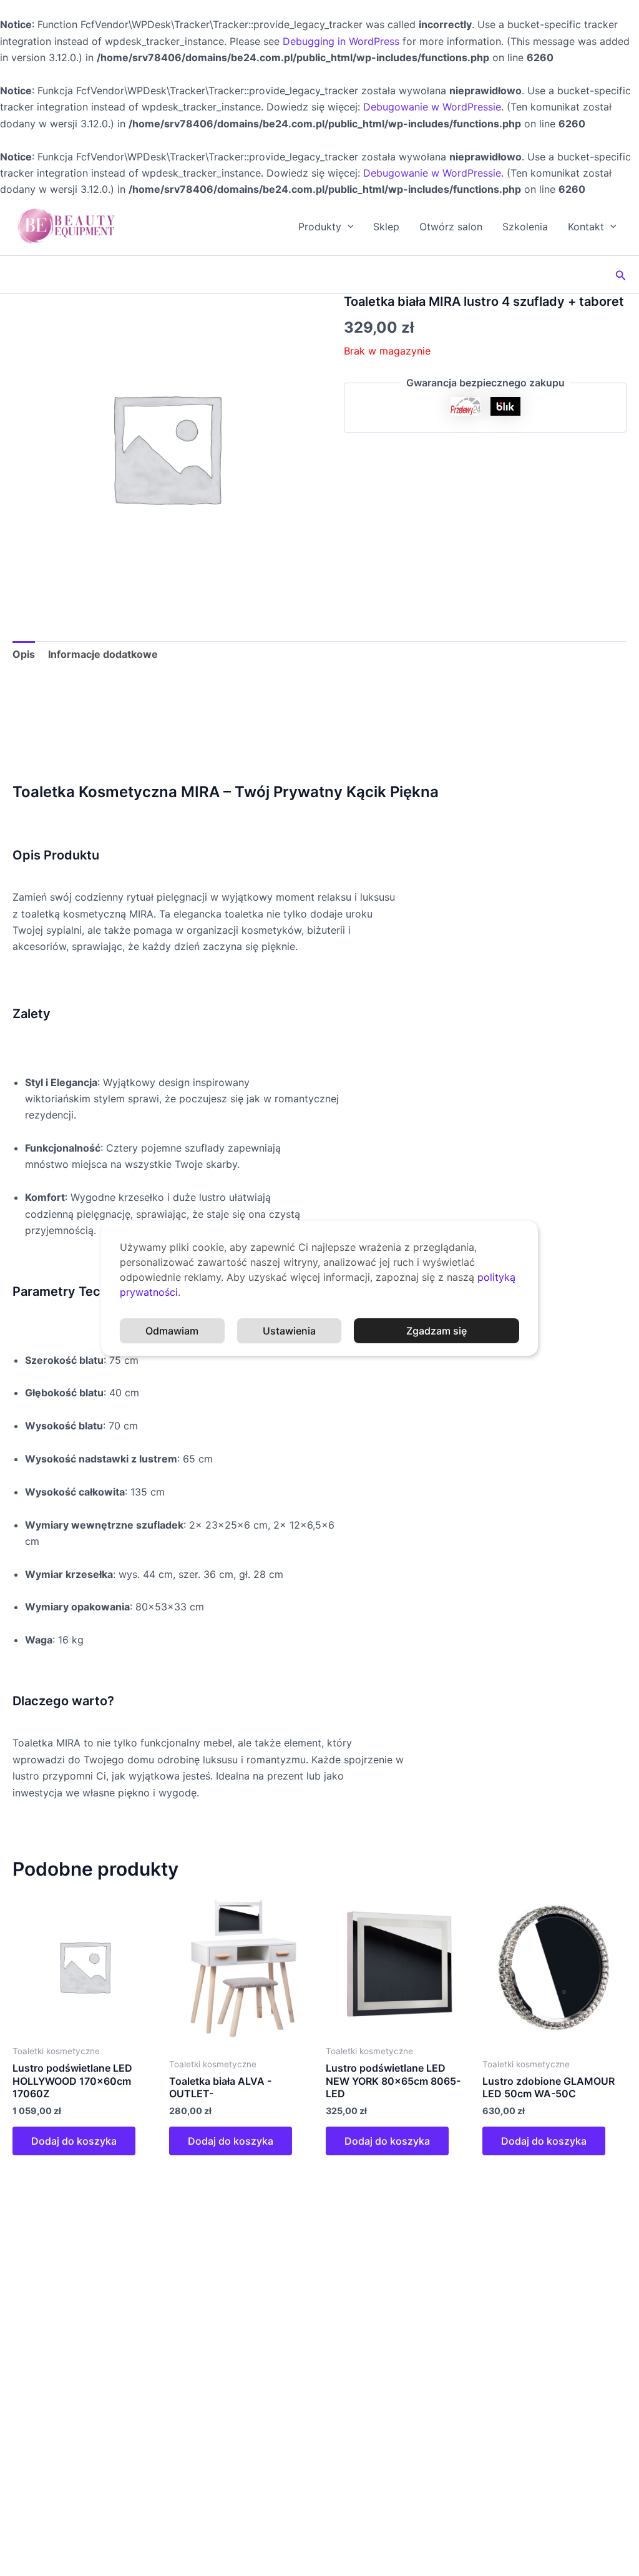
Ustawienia (289, 1331)
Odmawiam (172, 1331)
